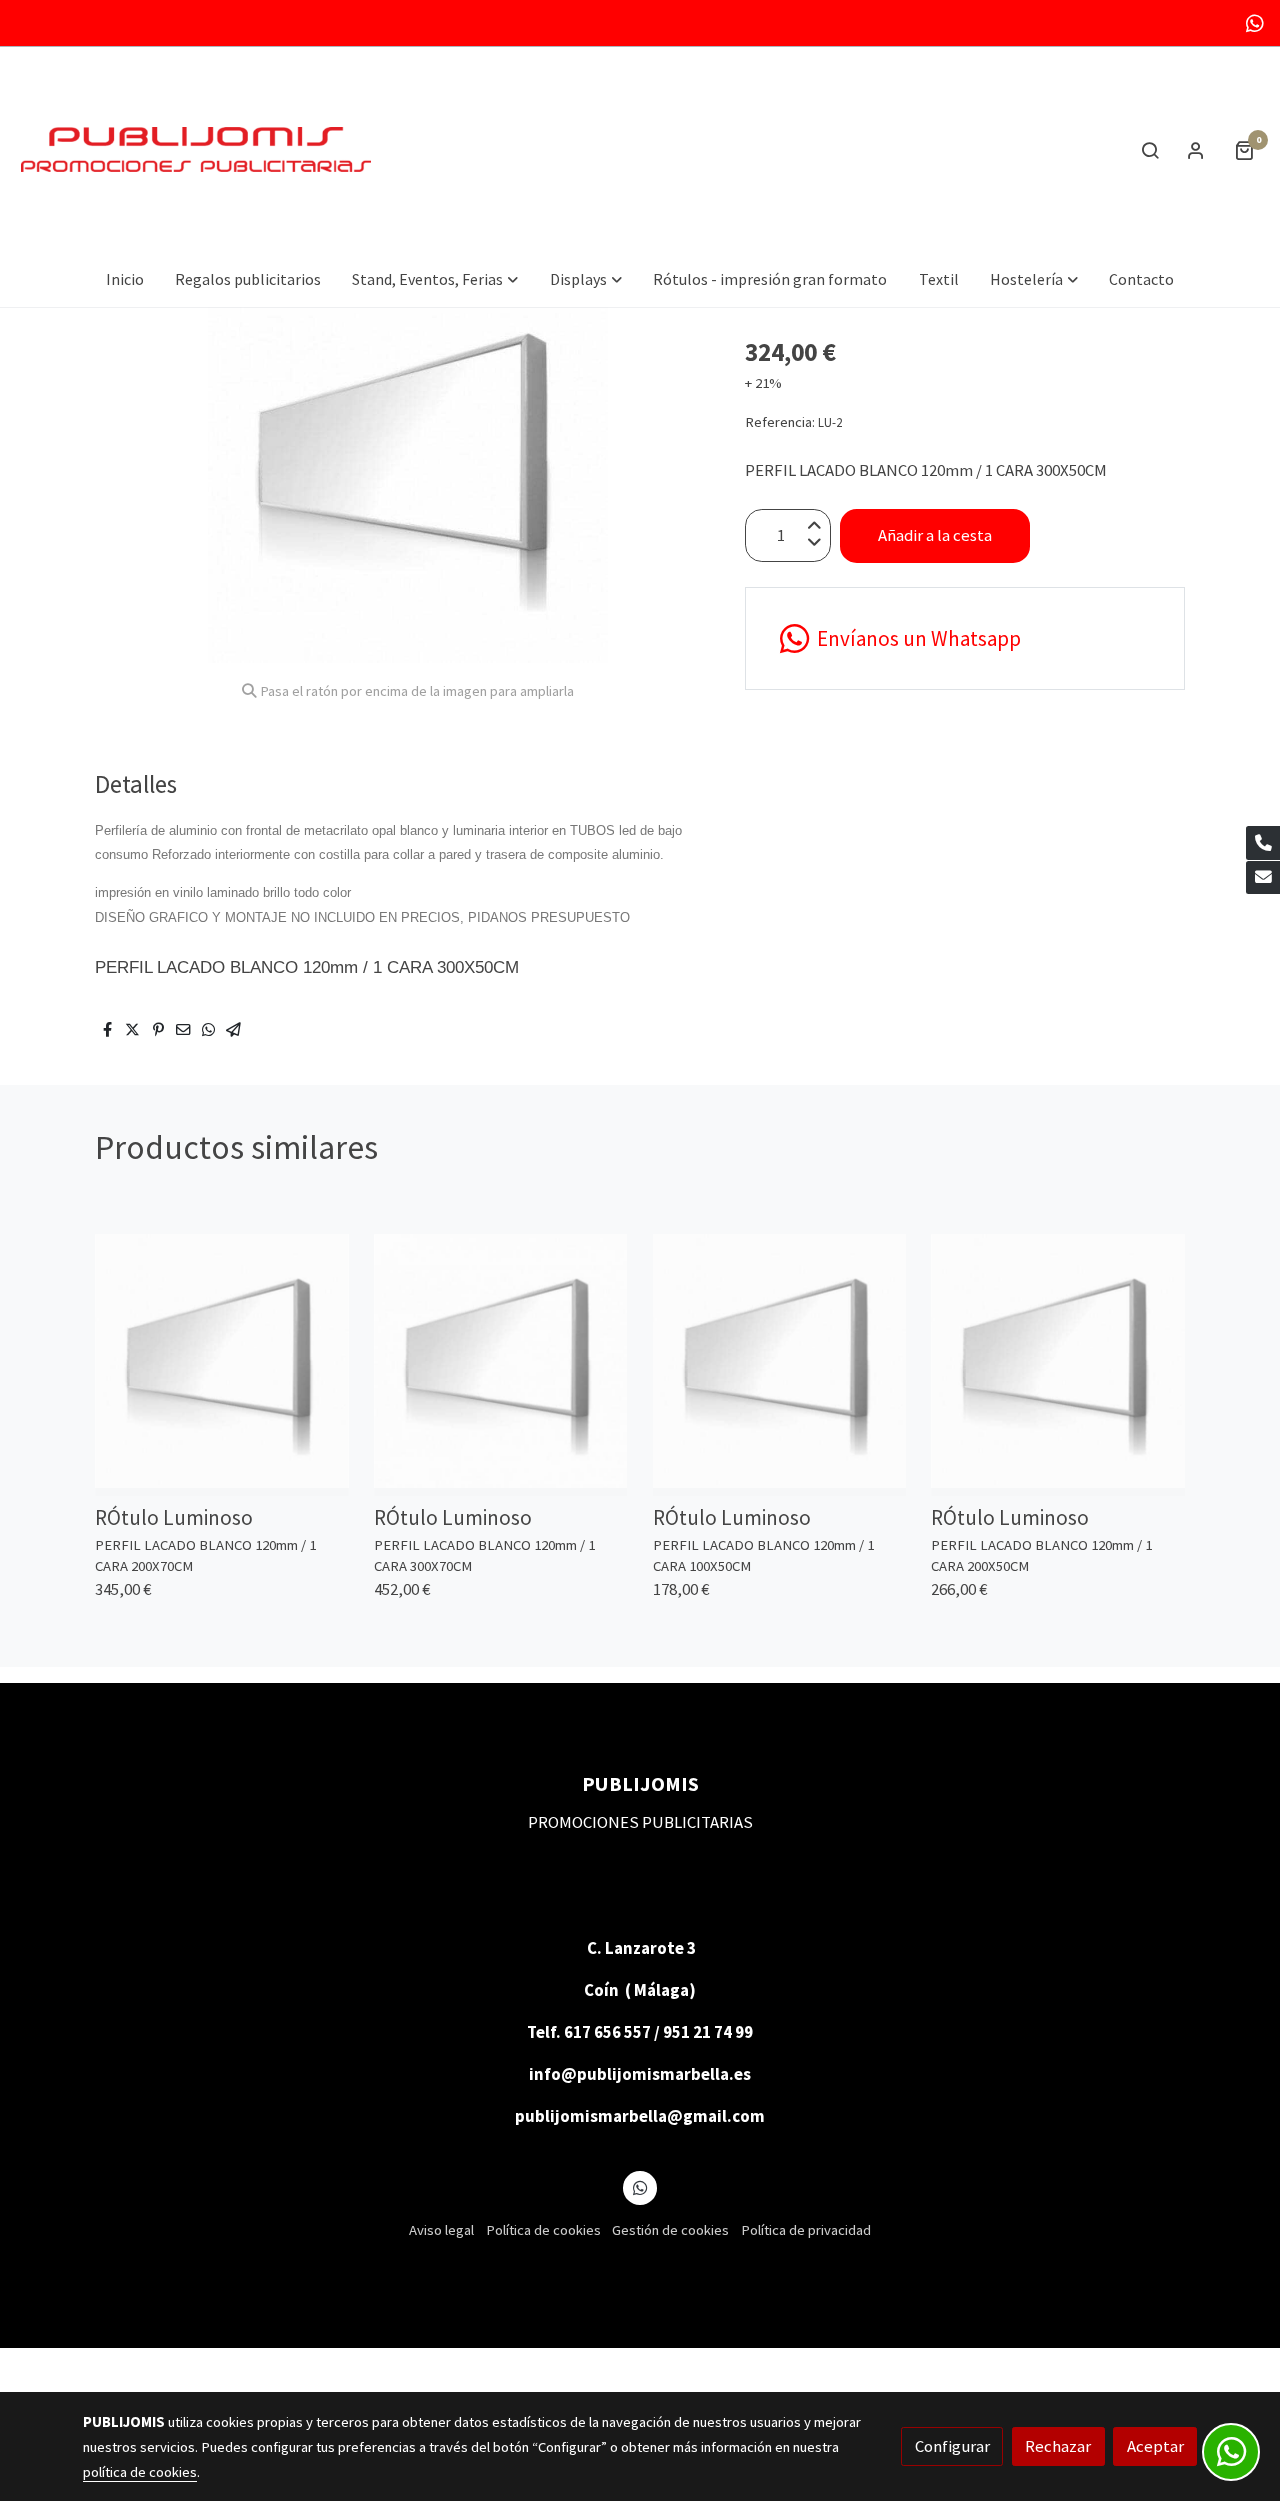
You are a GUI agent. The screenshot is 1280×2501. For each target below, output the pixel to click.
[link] (196, 149)
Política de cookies (543, 2230)
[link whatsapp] (1255, 22)
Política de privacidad (806, 2230)
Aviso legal (441, 2230)
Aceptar (1155, 2446)
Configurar (952, 2446)
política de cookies (140, 2472)
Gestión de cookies (670, 2230)
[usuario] (1196, 150)
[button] (435, 279)
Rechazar (1058, 2446)
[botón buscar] (1150, 150)
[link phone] (1263, 843)
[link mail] (1263, 878)
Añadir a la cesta (935, 535)
